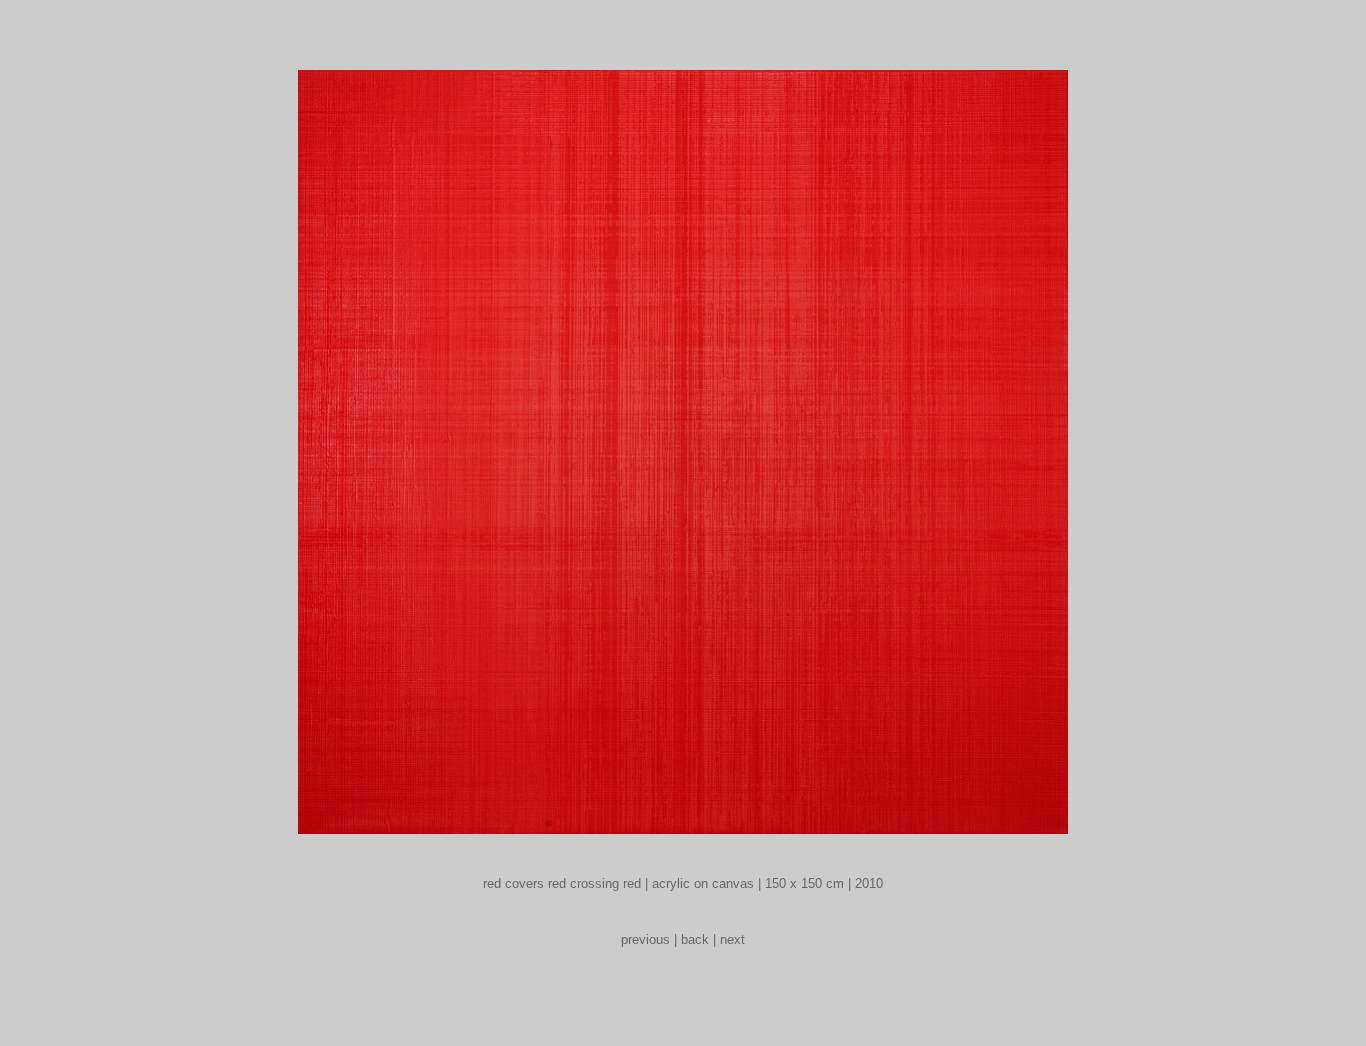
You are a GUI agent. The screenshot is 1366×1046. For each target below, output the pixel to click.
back (695, 939)
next (732, 939)
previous (645, 939)
